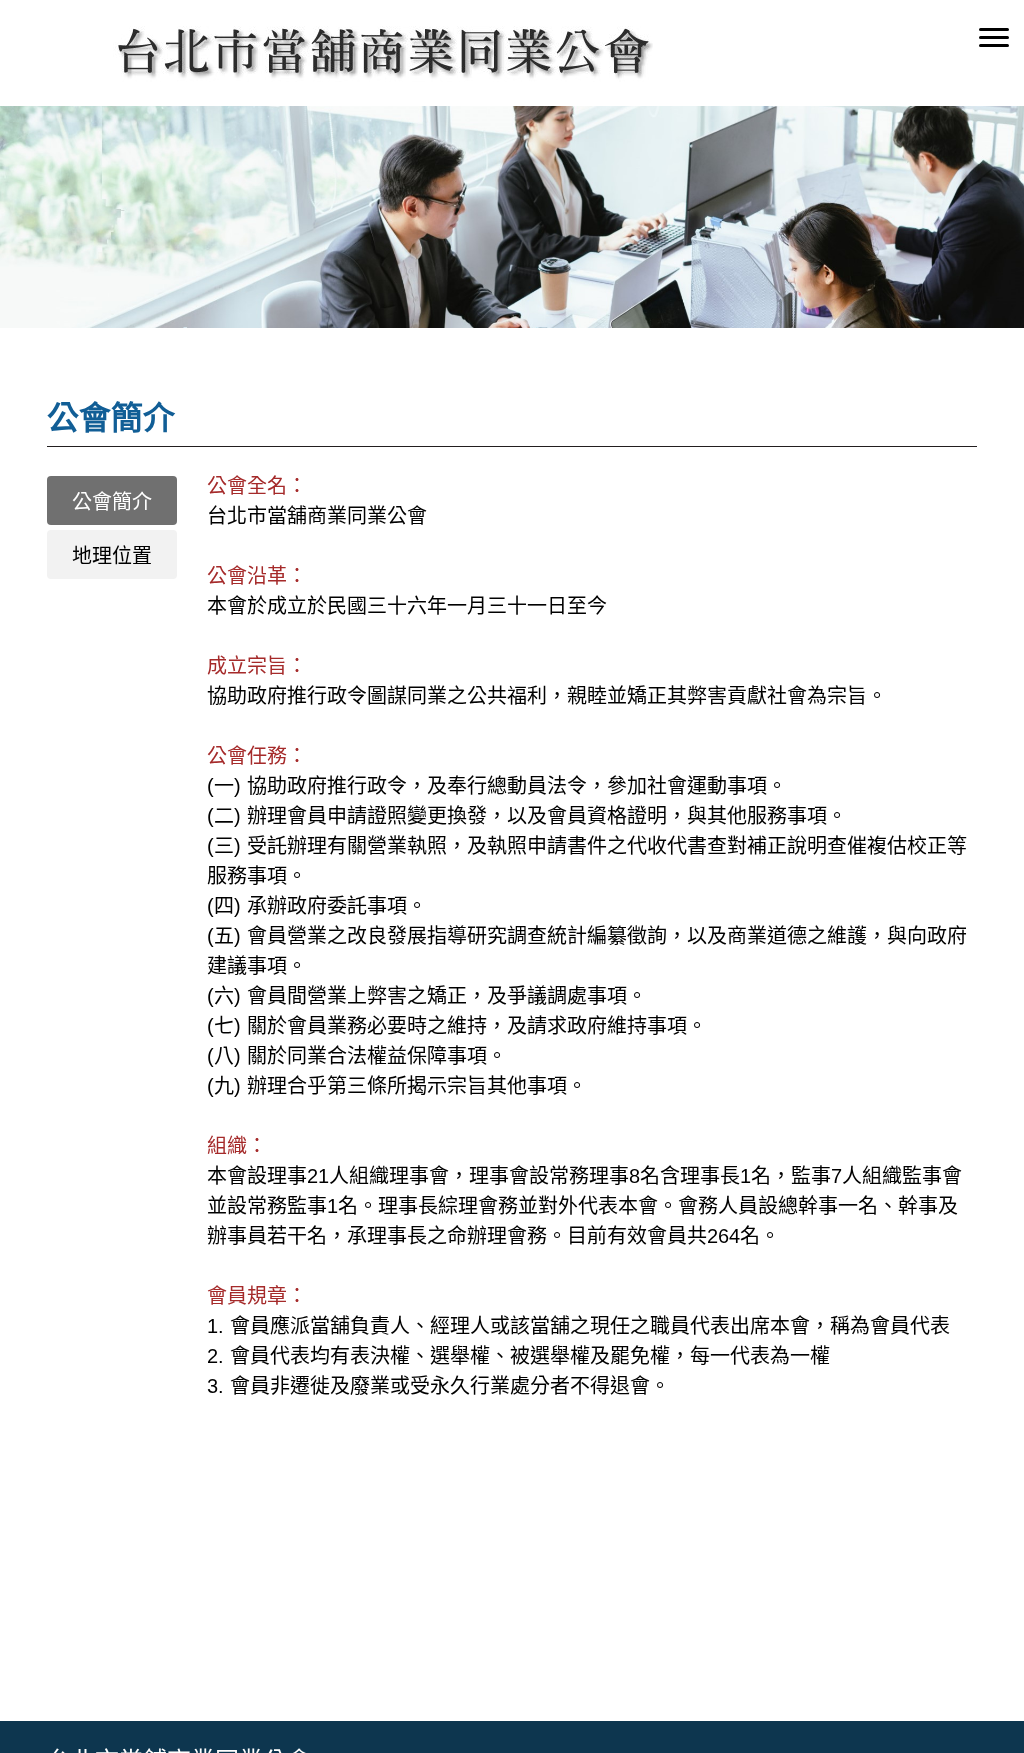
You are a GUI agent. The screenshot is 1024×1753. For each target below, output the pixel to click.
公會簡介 (112, 502)
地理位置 (112, 556)
